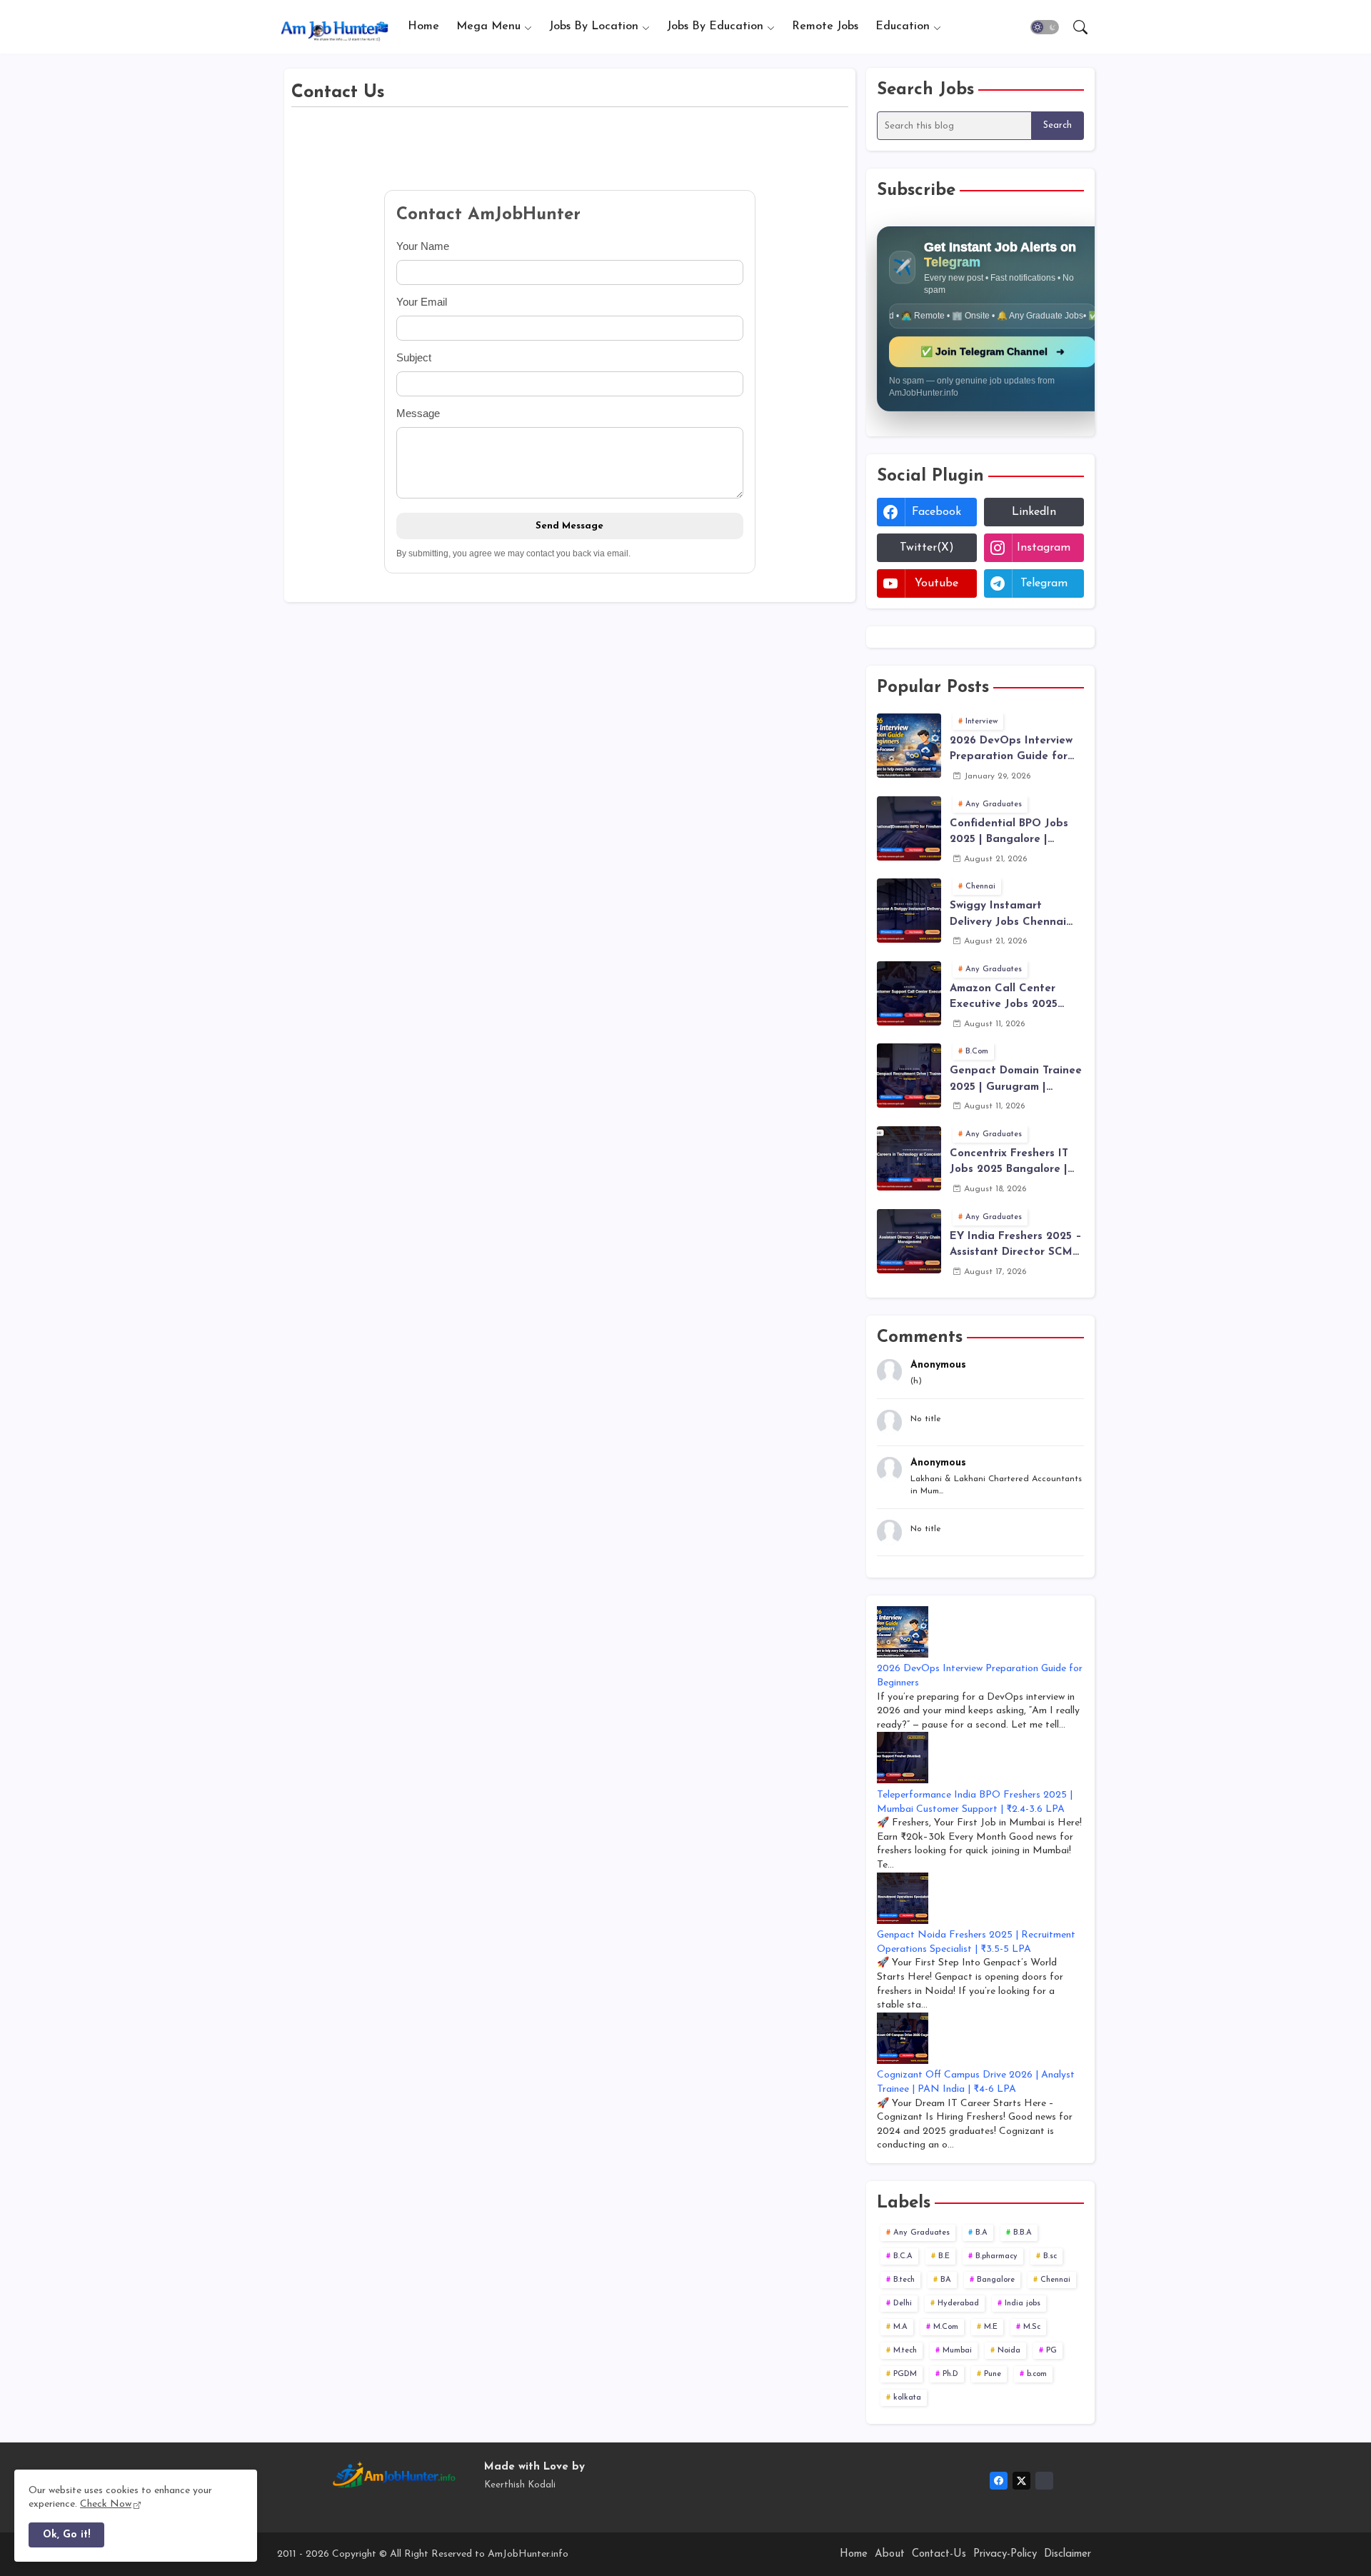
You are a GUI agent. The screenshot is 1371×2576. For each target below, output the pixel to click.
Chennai (1055, 2280)
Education (903, 26)
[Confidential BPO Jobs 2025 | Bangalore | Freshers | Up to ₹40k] (909, 828)
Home (423, 26)
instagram (1044, 548)
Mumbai (957, 2351)
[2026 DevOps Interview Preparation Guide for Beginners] (909, 746)
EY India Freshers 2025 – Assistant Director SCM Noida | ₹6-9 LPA (1016, 1246)
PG (1051, 2351)
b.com (1037, 2374)
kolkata (907, 2398)
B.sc (1050, 2256)
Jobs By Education (715, 26)
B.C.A (903, 2256)
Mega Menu (488, 26)
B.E (944, 2256)
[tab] (423, 27)
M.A (900, 2327)
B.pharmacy (996, 2256)
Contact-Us (939, 2554)
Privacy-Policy (1005, 2554)
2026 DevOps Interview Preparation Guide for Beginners (1011, 751)
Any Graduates (921, 2233)
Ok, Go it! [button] (66, 2535)
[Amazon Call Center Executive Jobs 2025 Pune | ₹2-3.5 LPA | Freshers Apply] (909, 993)
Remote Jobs (825, 26)
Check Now (106, 2504)
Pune (993, 2374)
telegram (1044, 583)
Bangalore (996, 2280)
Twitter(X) (927, 548)
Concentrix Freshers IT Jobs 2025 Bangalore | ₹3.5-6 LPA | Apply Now (1009, 1163)
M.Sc (1032, 2327)
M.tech (905, 2351)
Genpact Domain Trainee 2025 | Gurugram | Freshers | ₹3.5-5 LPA (1016, 1081)
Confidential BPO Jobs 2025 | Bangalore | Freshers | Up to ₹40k (1009, 833)
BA (946, 2280)
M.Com (946, 2327)
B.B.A (1023, 2233)
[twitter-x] (1021, 2481)
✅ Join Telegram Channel (994, 351)
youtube (936, 583)
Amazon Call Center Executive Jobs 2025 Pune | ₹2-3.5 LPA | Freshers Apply (1004, 998)
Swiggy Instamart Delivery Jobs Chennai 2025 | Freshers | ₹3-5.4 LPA (1010, 916)
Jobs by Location (594, 26)
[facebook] (999, 2481)
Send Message (569, 526)
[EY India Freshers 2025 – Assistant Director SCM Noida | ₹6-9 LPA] (909, 1241)
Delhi (903, 2304)
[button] (1045, 27)
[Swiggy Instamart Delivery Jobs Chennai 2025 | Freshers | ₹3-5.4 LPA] (909, 911)
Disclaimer (1068, 2554)
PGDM (905, 2374)
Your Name (423, 246)
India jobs (1023, 2304)
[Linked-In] (1044, 2481)
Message (418, 413)
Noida (1009, 2351)
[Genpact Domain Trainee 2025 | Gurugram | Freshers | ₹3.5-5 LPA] (909, 1076)
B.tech (904, 2280)
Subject (414, 357)
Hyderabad (958, 2304)
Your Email (422, 302)
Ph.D (950, 2374)
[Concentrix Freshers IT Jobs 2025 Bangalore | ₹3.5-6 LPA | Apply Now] (909, 1158)
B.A (981, 2233)
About (890, 2554)
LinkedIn (1034, 512)
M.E (991, 2327)
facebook (936, 512)
